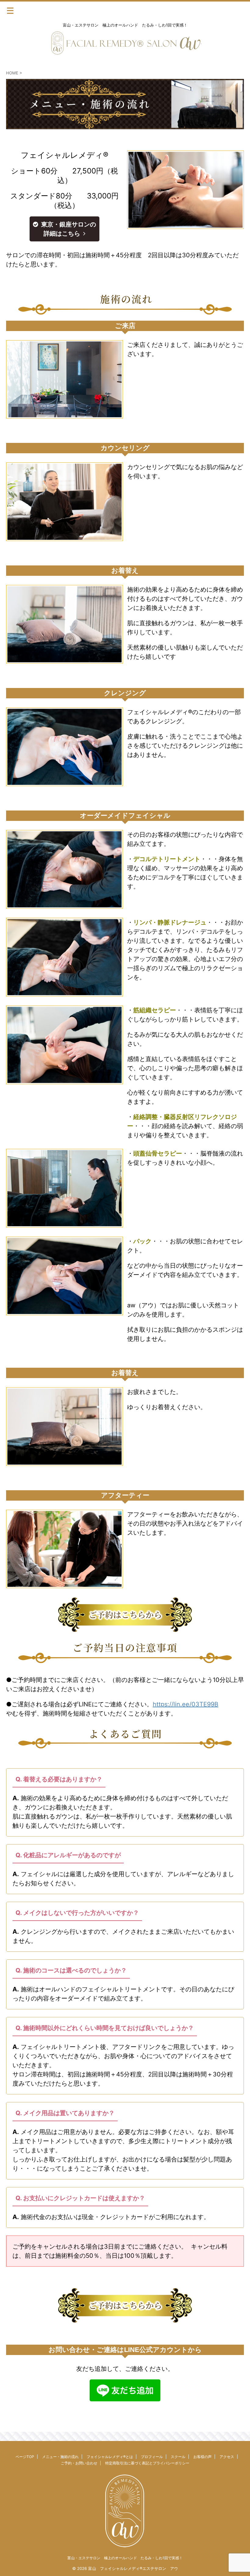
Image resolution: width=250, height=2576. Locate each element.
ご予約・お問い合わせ (79, 2463)
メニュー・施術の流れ (60, 2457)
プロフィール (152, 2457)
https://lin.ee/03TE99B (186, 1704)
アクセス (227, 2457)
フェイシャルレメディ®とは (110, 2457)
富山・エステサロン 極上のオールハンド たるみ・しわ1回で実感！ (125, 2558)
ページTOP (25, 2457)
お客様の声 (202, 2457)
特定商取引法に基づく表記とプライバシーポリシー (147, 2463)
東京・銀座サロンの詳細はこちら (69, 229)
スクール (178, 2457)
